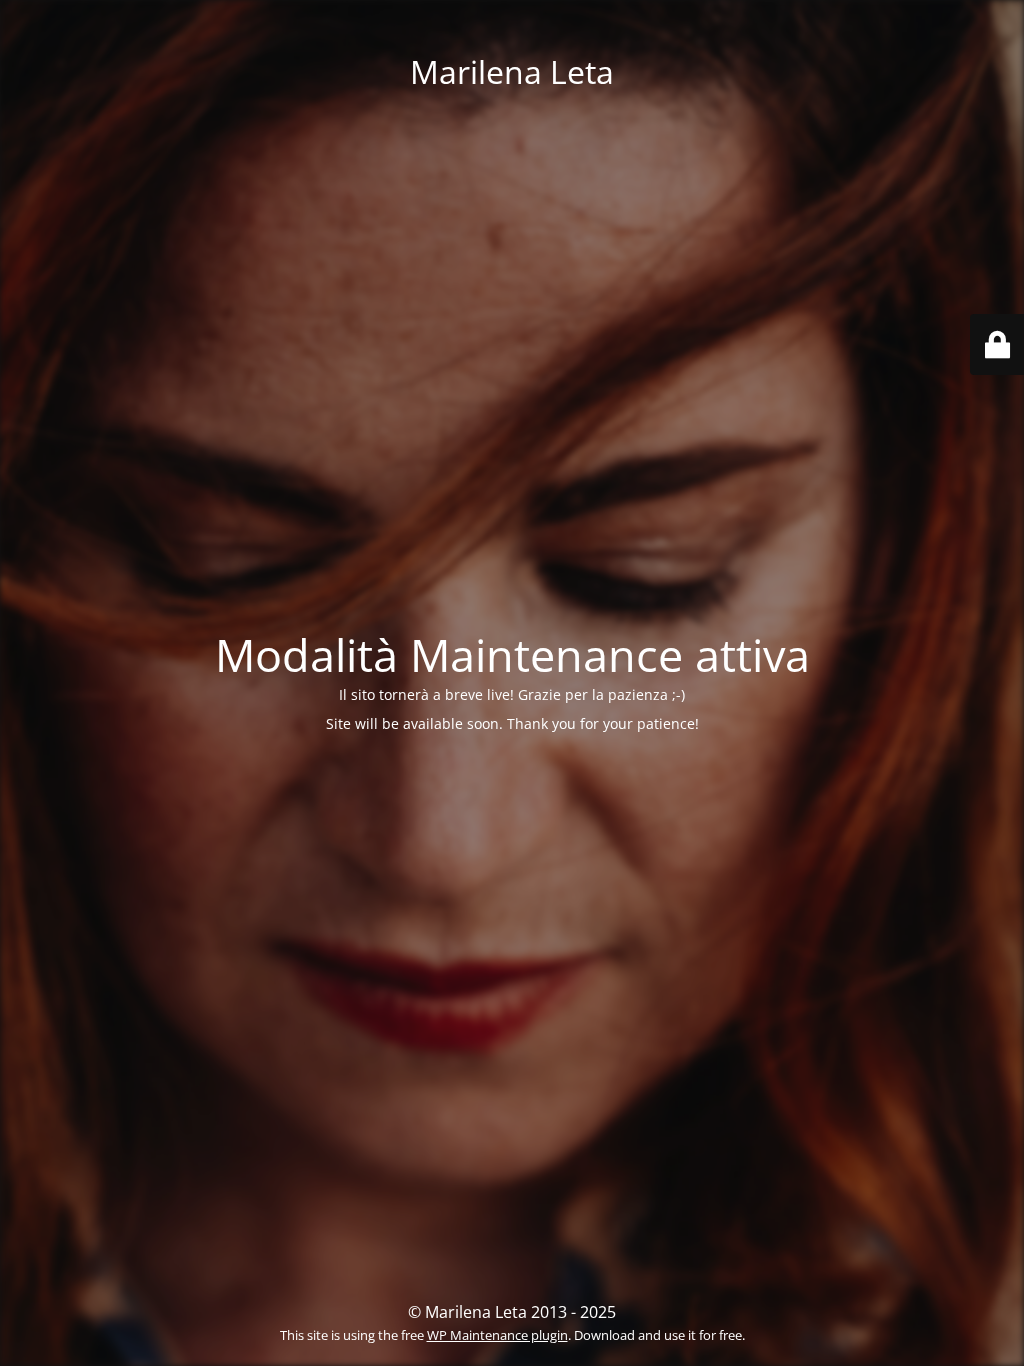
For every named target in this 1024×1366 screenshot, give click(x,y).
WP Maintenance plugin (497, 1335)
